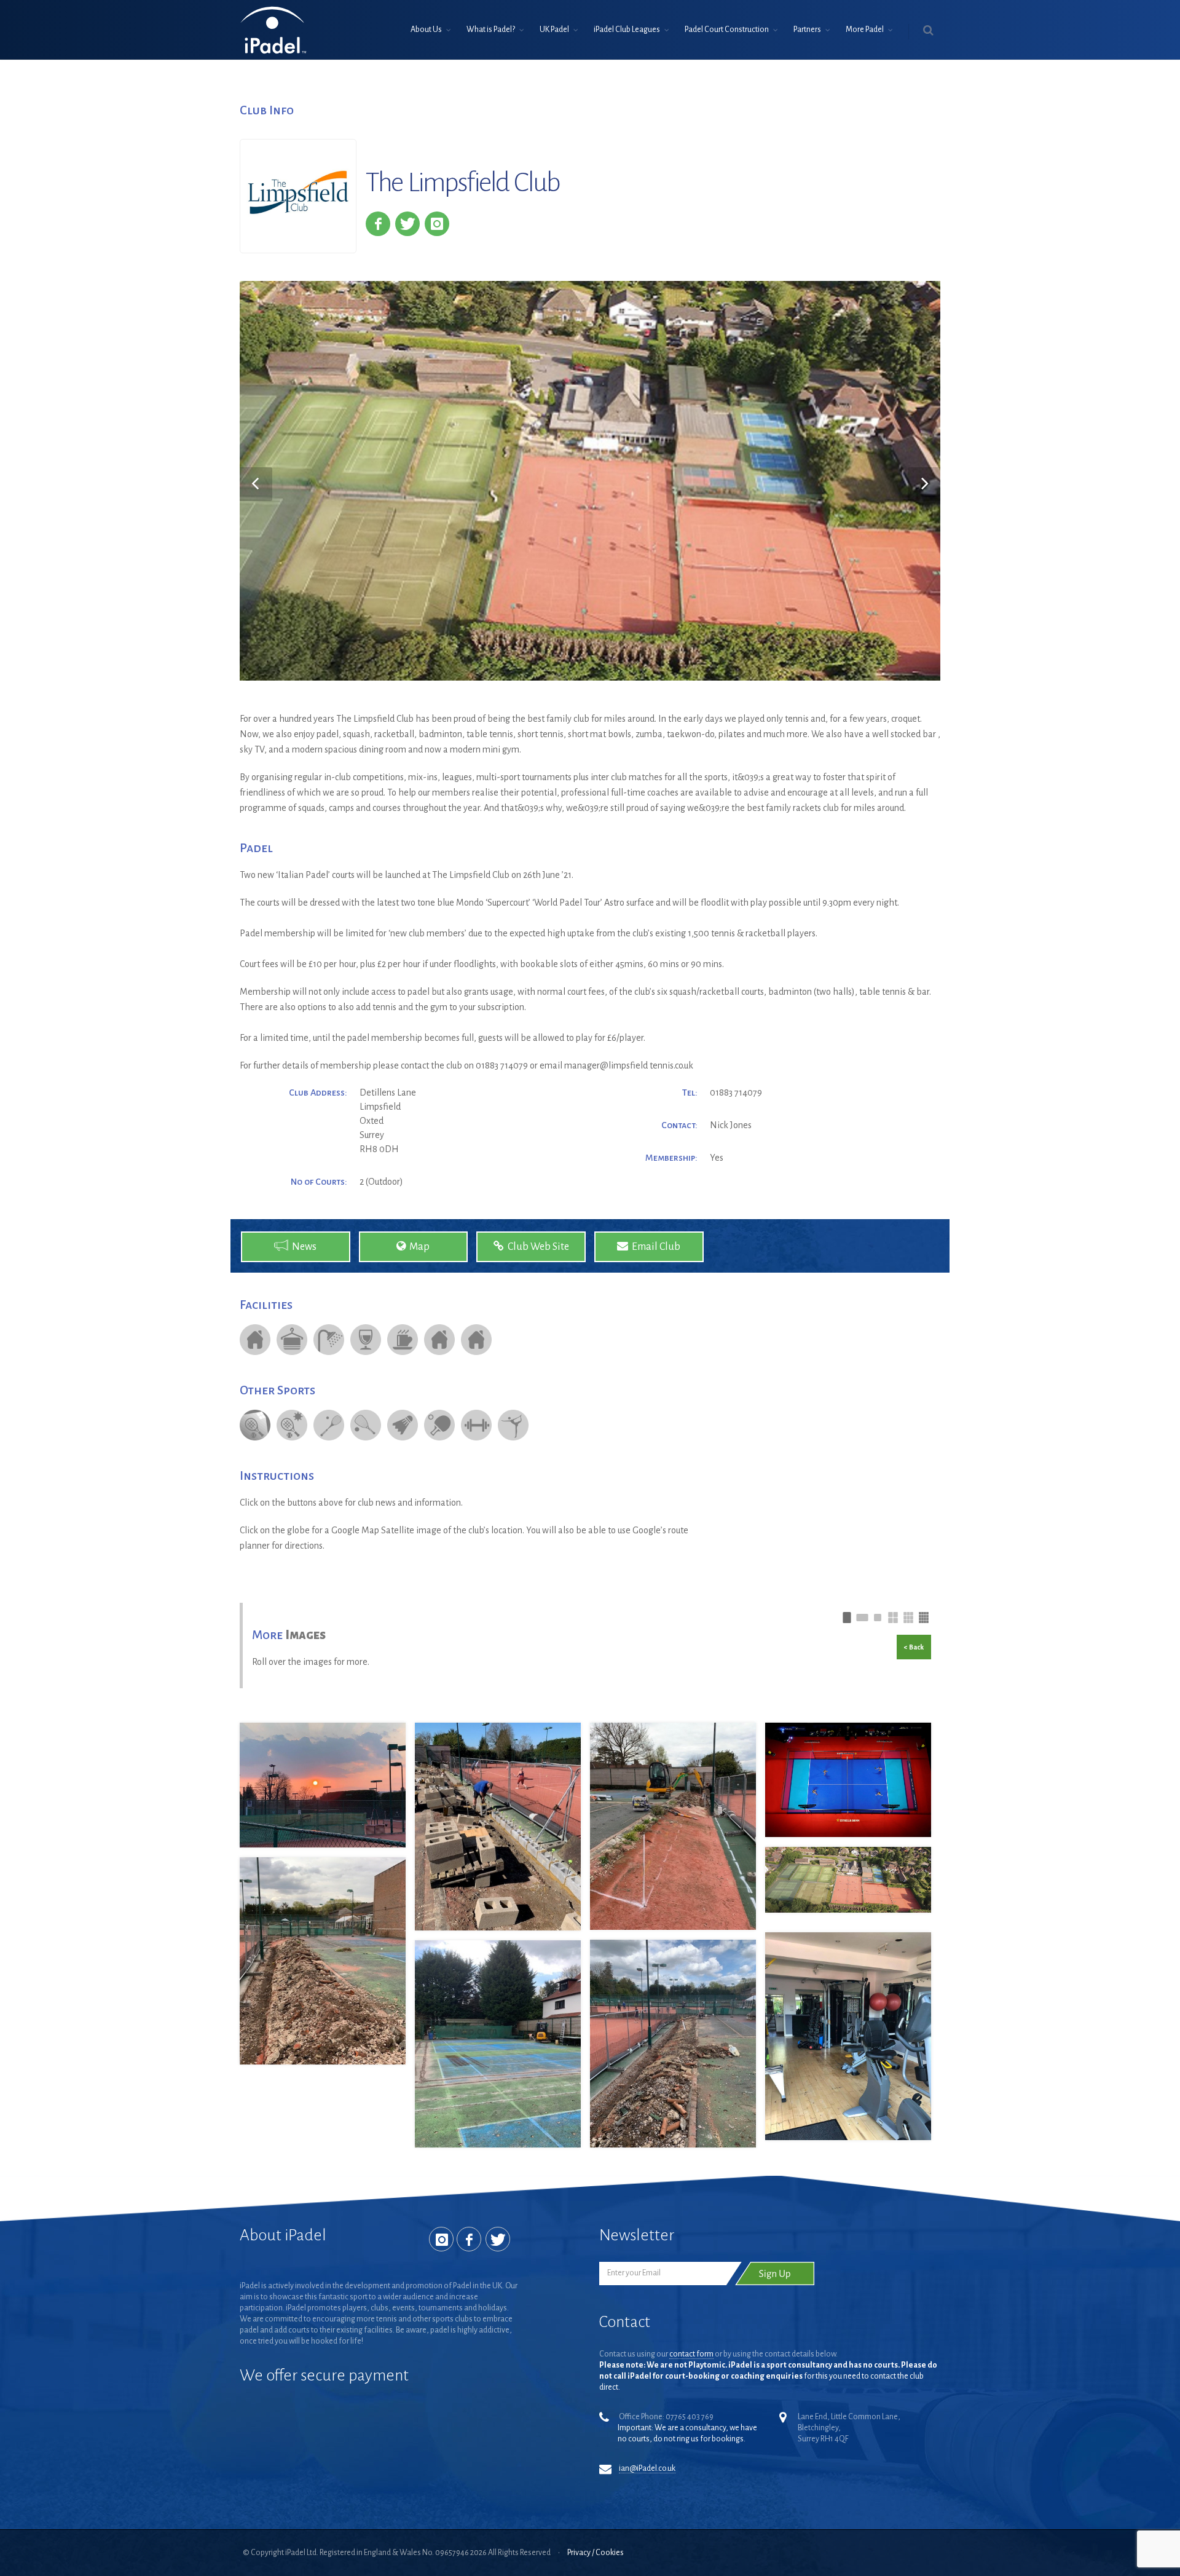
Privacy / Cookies (596, 2553)
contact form (691, 2354)
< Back (914, 1647)
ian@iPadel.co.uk (647, 2468)
